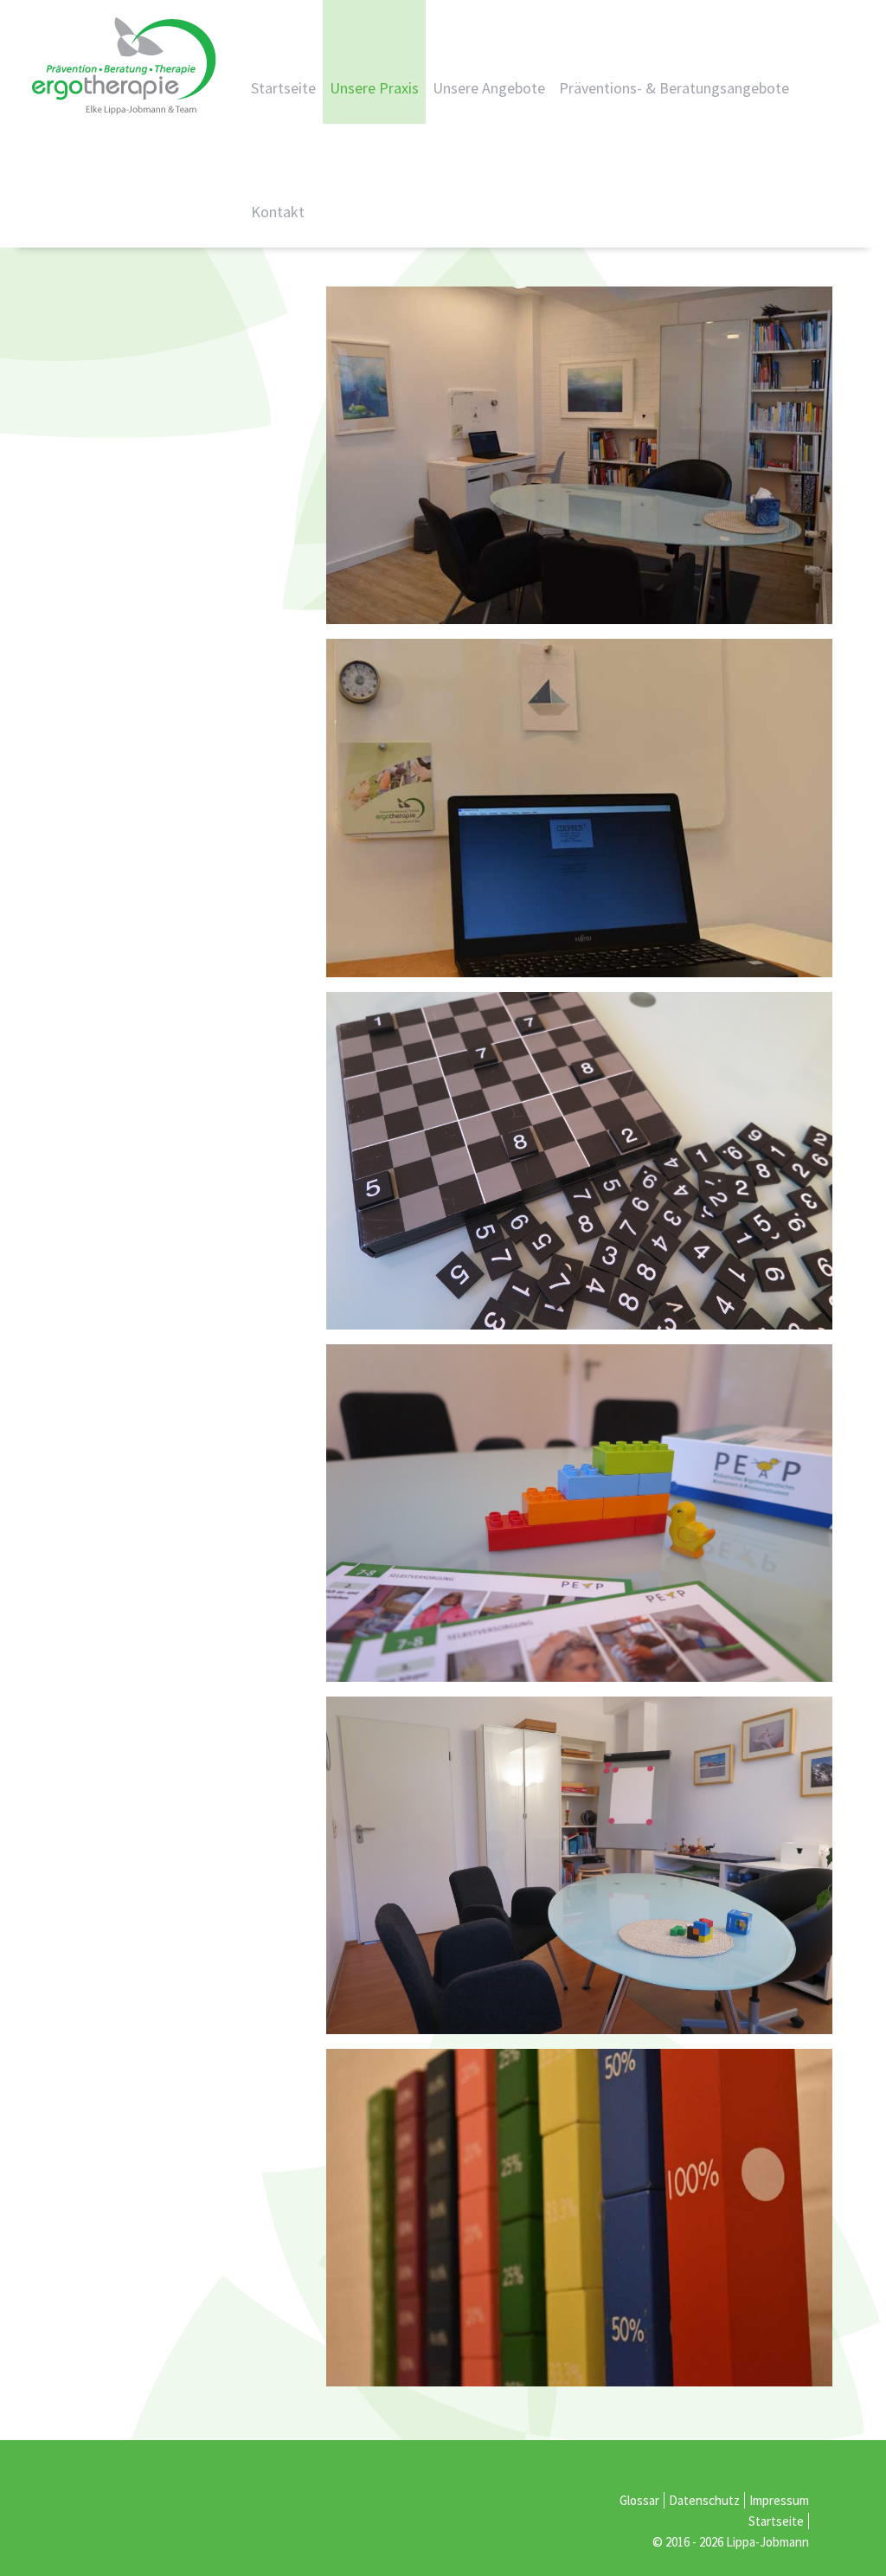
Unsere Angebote (489, 88)
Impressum (779, 2500)
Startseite (283, 88)
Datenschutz (704, 2500)
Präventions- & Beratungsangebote (674, 88)
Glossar (639, 2500)
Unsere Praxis (374, 88)
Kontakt (278, 212)
